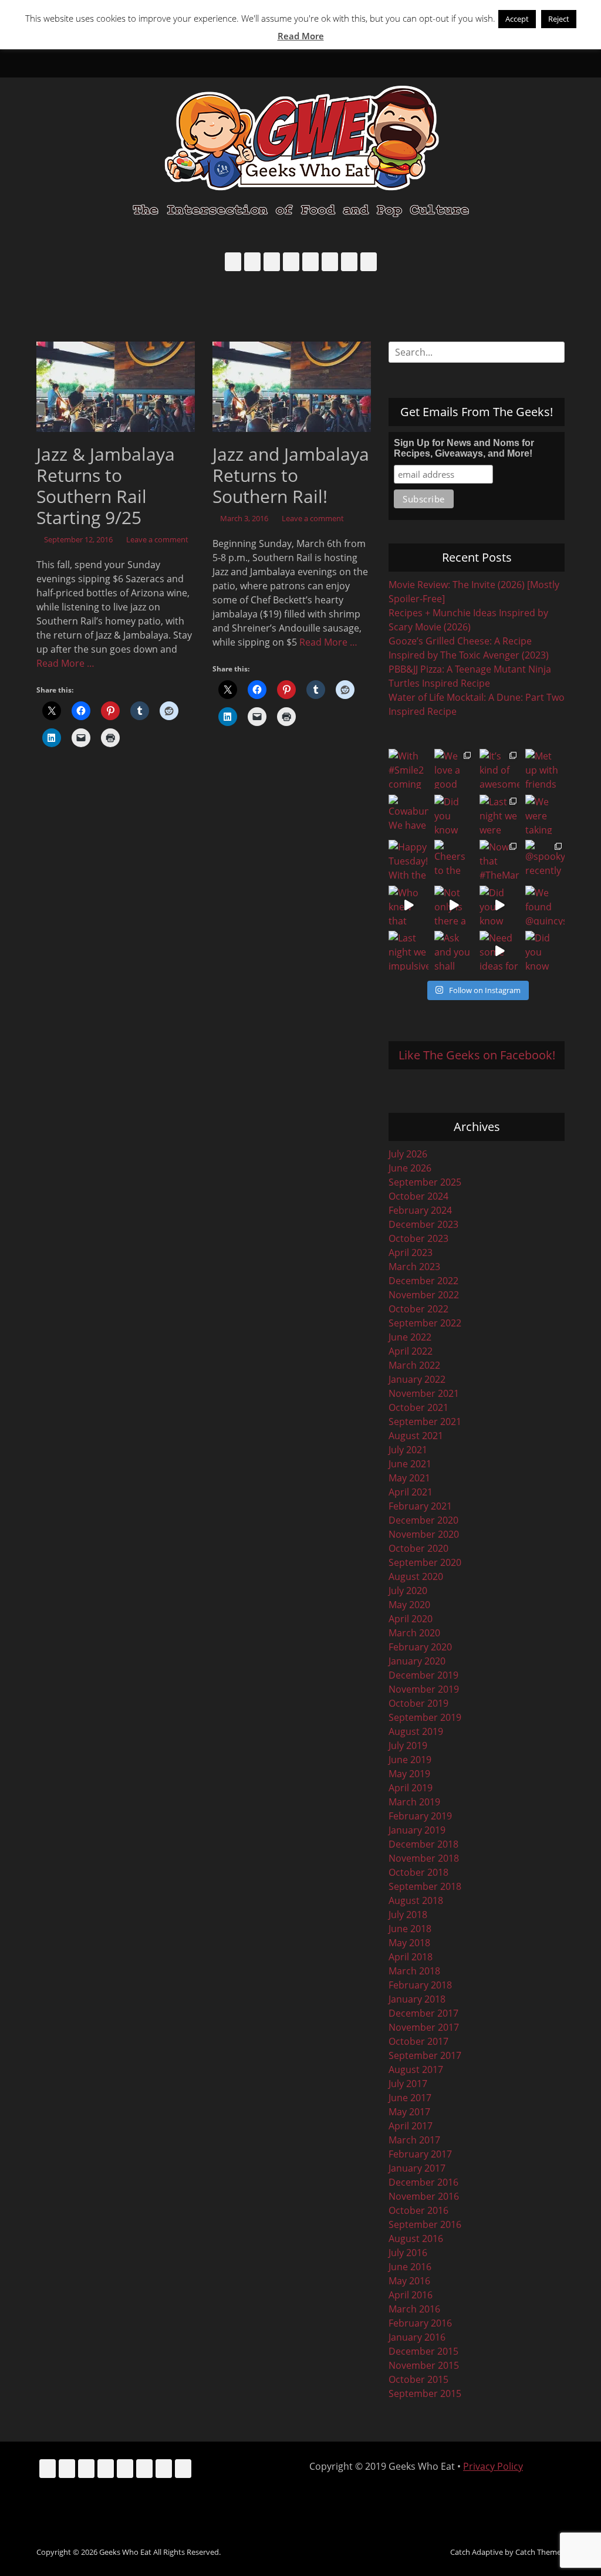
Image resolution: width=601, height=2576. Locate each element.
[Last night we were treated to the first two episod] (499, 815)
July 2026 (408, 1154)
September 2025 (425, 1182)
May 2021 (409, 1478)
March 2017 (414, 2140)
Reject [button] (559, 19)
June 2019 (410, 1760)
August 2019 (416, 1731)
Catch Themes (540, 2552)
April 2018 (411, 1957)
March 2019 (414, 1802)
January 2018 (417, 1999)
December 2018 (423, 1844)
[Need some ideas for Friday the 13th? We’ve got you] (499, 951)
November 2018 (424, 1858)
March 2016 (414, 2309)
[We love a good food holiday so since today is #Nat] (454, 769)
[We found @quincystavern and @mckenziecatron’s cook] (545, 906)
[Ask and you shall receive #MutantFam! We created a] (454, 951)
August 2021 (416, 1436)
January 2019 (417, 1830)
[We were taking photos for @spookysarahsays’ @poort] (545, 815)
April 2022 (411, 1351)
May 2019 (409, 1774)
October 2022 (418, 1309)
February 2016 (420, 2323)
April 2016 (411, 2295)
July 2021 (408, 1450)
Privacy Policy (493, 2466)
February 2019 (420, 1816)
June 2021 (410, 1464)
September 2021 (425, 1422)
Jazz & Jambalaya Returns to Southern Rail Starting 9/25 (106, 486)
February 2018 (420, 1985)
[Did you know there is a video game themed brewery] (499, 906)
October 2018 (418, 1872)
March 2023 (414, 1267)
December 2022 (423, 1281)
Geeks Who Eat (125, 2552)
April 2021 (411, 1492)
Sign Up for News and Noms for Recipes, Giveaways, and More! (464, 448)
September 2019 (425, 1717)
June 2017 (410, 2098)
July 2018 (408, 1915)
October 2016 (418, 2210)
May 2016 (409, 2281)
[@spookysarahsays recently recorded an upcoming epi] (545, 860)
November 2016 (424, 2196)
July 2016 (408, 2253)
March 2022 (414, 1365)
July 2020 (408, 1591)
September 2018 (425, 1886)
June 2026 (410, 1168)
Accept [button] (517, 19)
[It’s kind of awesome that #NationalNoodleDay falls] (499, 769)
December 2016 (423, 2182)
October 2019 (418, 1703)
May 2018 (409, 1943)
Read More (301, 36)
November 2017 (424, 2027)
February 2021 (420, 1506)
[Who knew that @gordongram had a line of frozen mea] (408, 906)
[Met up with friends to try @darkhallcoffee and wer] (545, 769)
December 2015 (423, 2351)
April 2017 (411, 2126)
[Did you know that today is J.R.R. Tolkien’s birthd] (454, 815)
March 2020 (414, 1633)
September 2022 (425, 1323)
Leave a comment (157, 539)
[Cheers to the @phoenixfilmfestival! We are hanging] (454, 860)
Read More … (65, 663)
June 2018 (410, 1929)
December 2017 (423, 2013)
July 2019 (408, 1746)
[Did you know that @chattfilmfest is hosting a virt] (545, 951)
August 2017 (416, 2069)
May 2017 (409, 2112)
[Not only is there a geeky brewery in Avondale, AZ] (454, 906)
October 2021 (418, 1407)
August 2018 (416, 1900)
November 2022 (424, 1295)
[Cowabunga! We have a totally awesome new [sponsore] (408, 815)
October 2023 (418, 1238)
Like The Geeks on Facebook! (477, 1055)
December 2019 (423, 1675)
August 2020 (416, 1576)
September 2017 (425, 2055)
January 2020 (417, 1661)
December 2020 (423, 1520)
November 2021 (424, 1393)
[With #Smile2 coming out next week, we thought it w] (408, 769)
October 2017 (418, 2041)
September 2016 (425, 2224)
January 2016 (417, 2337)
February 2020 (420, 1647)
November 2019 (424, 1689)
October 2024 (418, 1196)
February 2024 (420, 1210)
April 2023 (411, 1252)
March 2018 (414, 1971)
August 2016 (416, 2239)
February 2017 (420, 2154)
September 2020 (425, 1562)
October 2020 (418, 1548)
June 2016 (410, 2267)
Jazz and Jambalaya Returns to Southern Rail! (291, 475)
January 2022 (417, 1379)
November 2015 (424, 2365)
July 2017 (408, 2084)
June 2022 (410, 1337)
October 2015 (418, 2379)
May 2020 (409, 1605)
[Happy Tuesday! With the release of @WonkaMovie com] (408, 860)
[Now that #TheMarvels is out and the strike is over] (499, 860)
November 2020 (424, 1534)
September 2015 (425, 2393)
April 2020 (411, 1619)
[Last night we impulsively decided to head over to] (408, 951)
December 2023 (423, 1224)
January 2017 (417, 2168)
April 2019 (411, 1788)
